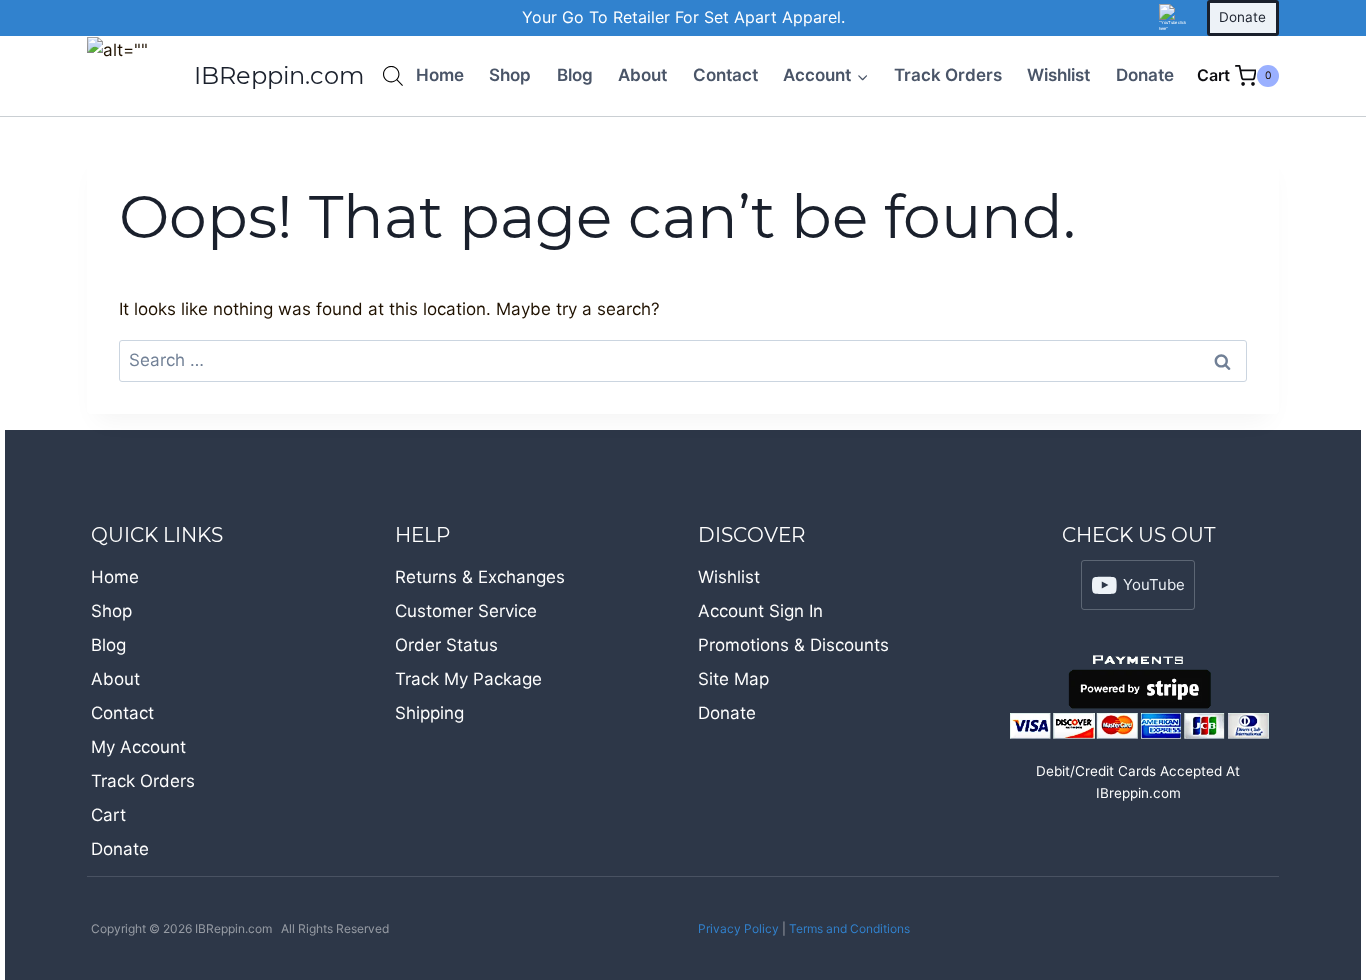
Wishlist (1058, 75)
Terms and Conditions (849, 928)
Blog (575, 75)
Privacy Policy (738, 928)
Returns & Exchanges (480, 577)
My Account (138, 747)
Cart (108, 815)
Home (440, 75)
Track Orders (948, 75)
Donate (1242, 17)
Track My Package (468, 679)
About (642, 75)
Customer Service (466, 611)
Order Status (446, 645)
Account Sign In (760, 611)
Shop (510, 75)
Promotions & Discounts (793, 645)
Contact (725, 75)
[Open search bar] (393, 76)
